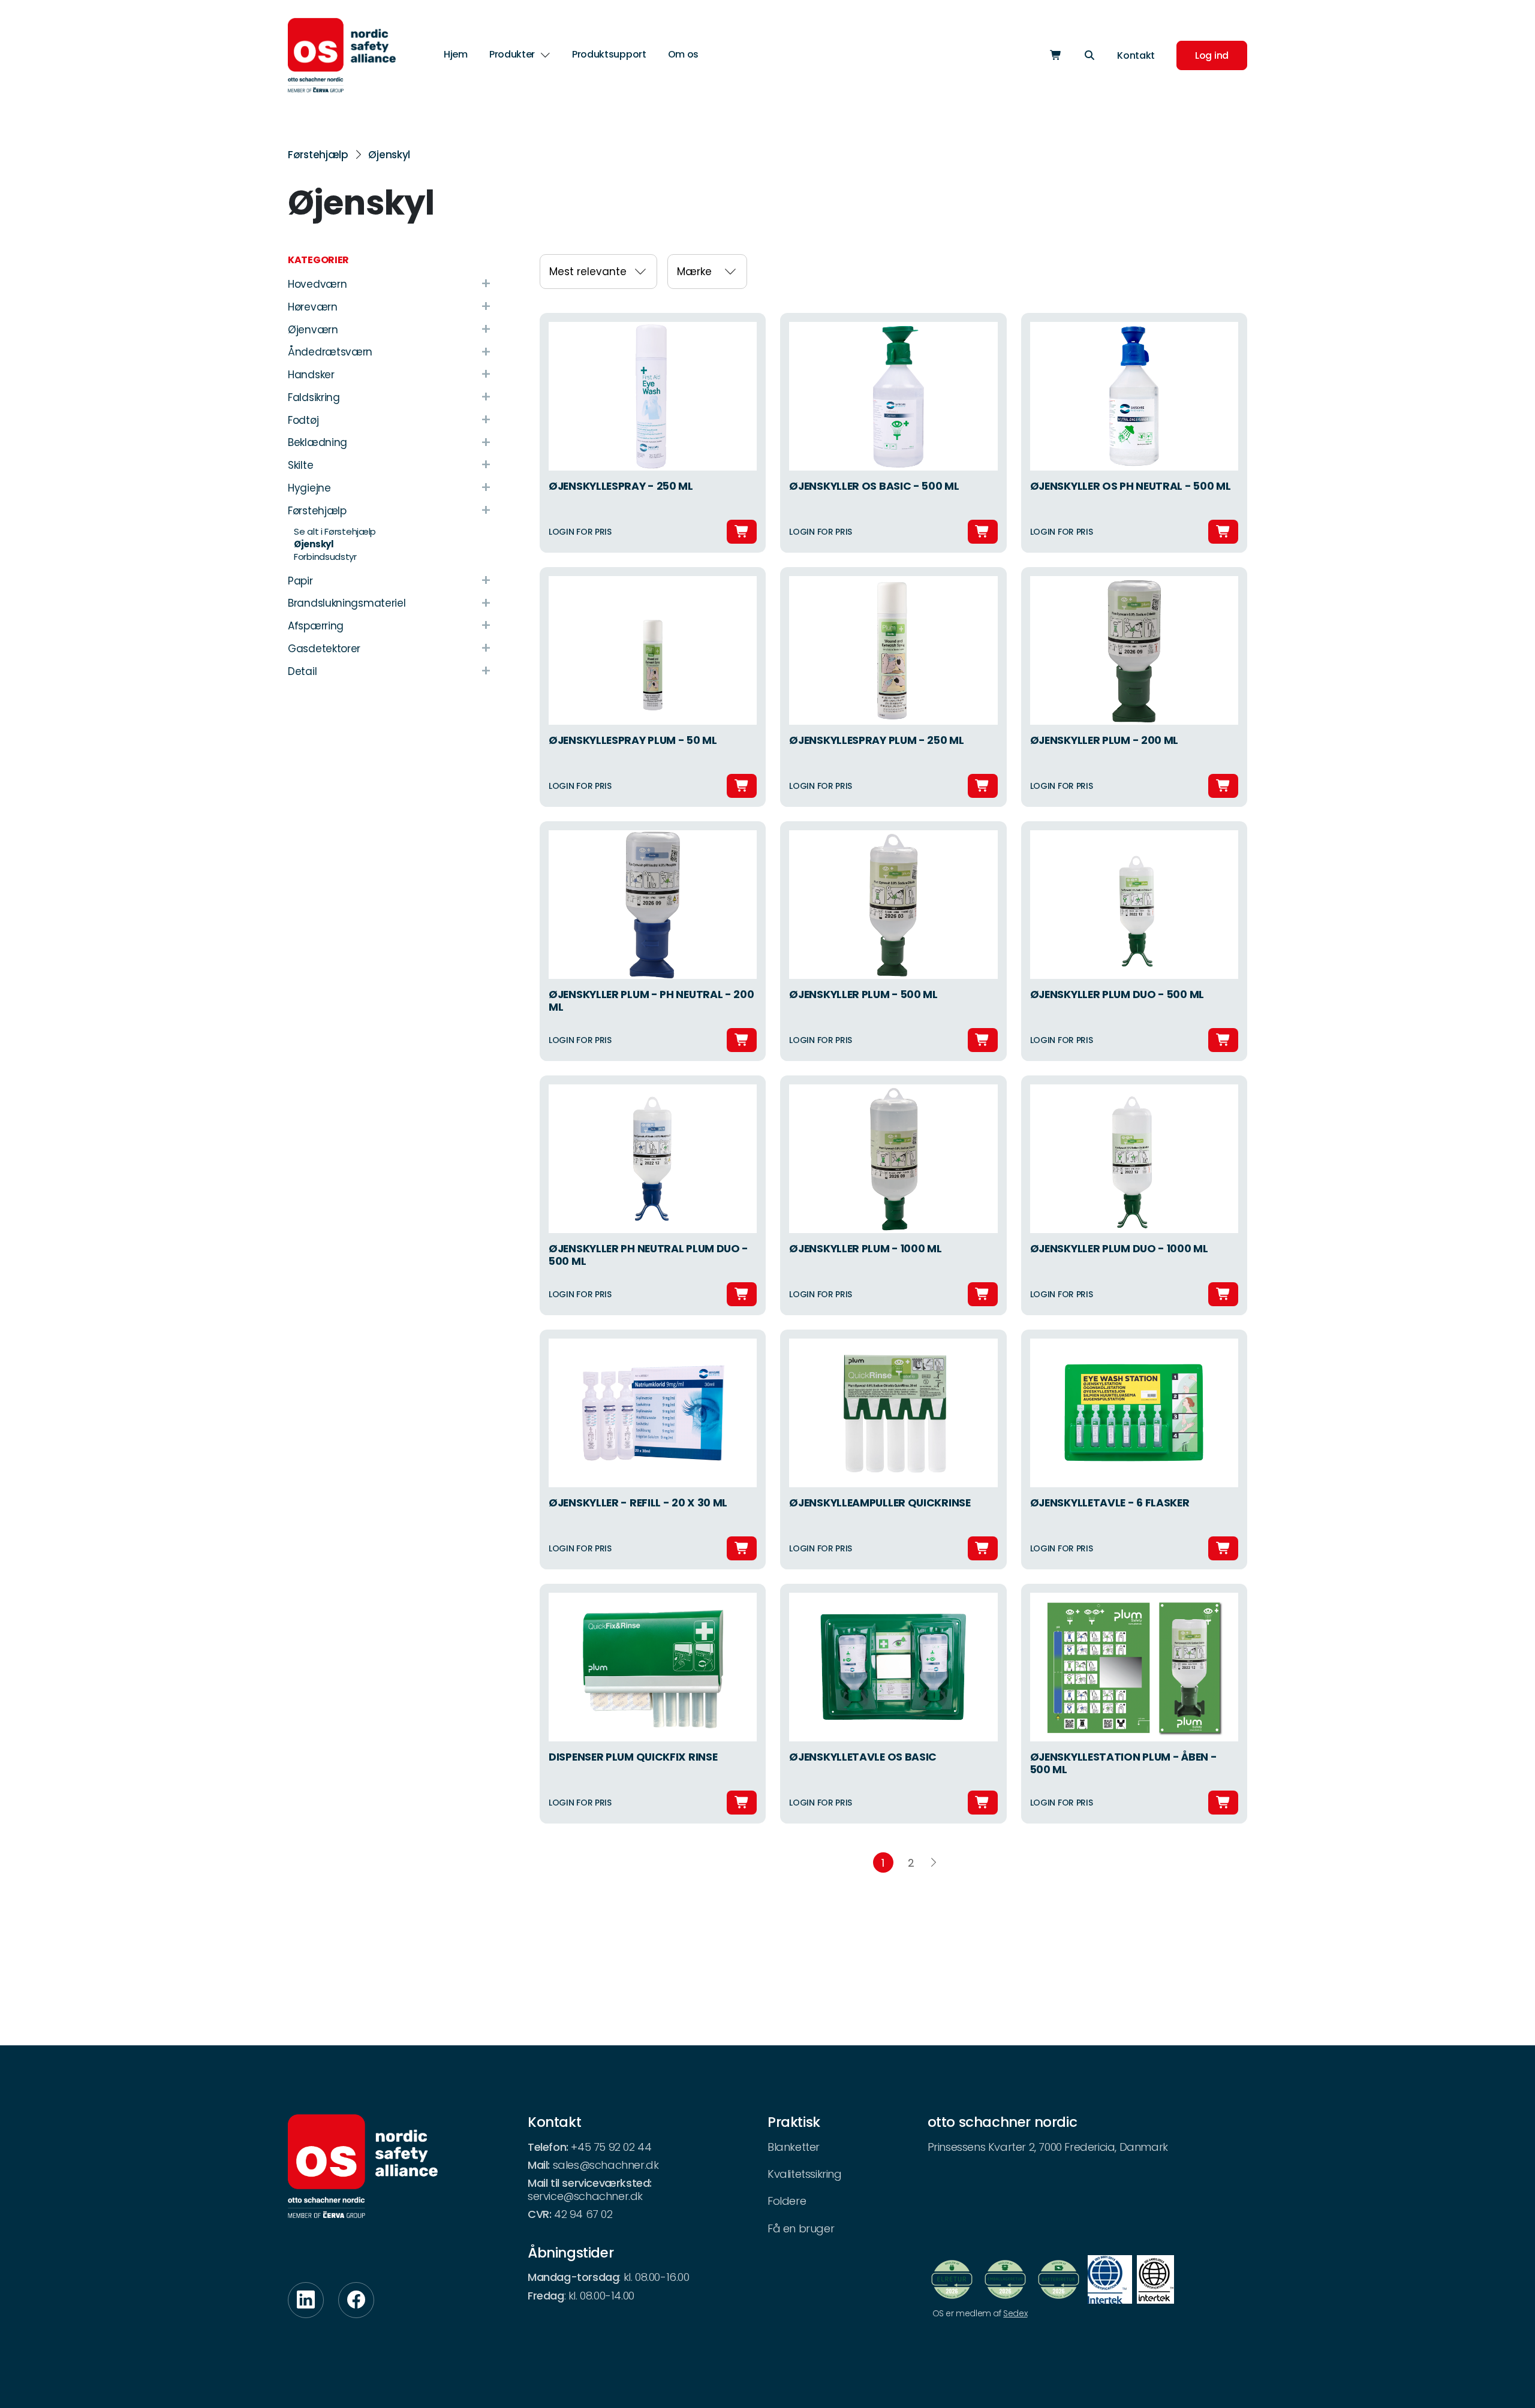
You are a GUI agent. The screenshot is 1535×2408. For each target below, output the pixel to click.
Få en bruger (801, 2228)
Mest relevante (588, 272)
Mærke (694, 272)
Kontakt (1136, 55)
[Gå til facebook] (356, 2300)
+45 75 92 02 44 (611, 2147)
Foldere (787, 2201)
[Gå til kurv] (1056, 55)
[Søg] (1089, 55)
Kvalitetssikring (805, 2174)
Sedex (1015, 2313)
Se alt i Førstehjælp (335, 531)
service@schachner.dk (585, 2196)
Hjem (456, 54)
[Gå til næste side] (934, 1863)
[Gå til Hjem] (342, 55)
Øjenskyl (389, 155)
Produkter (512, 55)
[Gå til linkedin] (306, 2300)
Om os (684, 54)
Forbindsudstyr (325, 557)
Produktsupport (609, 54)
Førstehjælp (318, 155)
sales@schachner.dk (606, 2165)
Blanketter (794, 2147)
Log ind (1212, 55)
